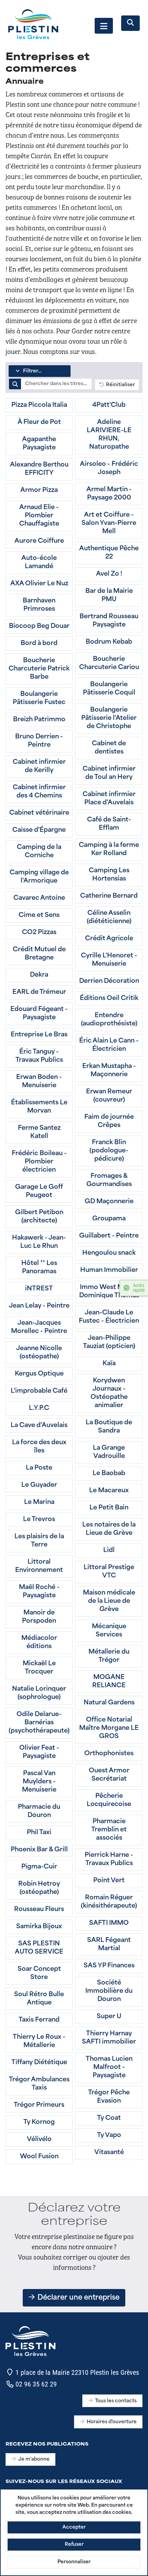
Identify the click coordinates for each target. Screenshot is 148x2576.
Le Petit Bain (109, 1508)
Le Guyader (39, 1485)
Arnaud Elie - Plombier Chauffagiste (39, 516)
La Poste (39, 1468)
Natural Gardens (109, 1703)
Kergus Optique (39, 1374)
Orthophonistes (109, 1754)
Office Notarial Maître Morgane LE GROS (109, 1728)
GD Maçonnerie (109, 1202)
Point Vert (109, 1881)
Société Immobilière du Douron (109, 1991)
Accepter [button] (74, 2527)
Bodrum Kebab (109, 642)
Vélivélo (39, 2140)
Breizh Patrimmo (39, 720)
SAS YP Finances (109, 1966)
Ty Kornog (39, 2123)
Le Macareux (109, 1491)
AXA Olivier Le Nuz (39, 584)
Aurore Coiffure (39, 541)
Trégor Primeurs (39, 2105)
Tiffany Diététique (39, 2063)
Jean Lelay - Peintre (39, 1306)
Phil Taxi (39, 1833)
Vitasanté (109, 2153)
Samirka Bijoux (39, 1927)
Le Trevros (39, 1520)
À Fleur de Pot (39, 423)
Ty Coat (109, 2118)
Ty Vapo (109, 2136)
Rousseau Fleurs (39, 1910)
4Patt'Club (109, 405)
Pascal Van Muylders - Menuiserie (39, 1782)
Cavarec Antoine (39, 898)
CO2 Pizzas (39, 933)
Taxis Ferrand (39, 2020)
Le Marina (39, 1503)
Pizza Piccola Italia (39, 405)
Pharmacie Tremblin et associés (109, 1830)
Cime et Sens (39, 916)
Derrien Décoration (109, 981)
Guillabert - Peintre (109, 1236)
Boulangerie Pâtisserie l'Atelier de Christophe (109, 718)
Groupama (109, 1219)
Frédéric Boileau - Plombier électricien (39, 1162)
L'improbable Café (39, 1391)
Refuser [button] (74, 2545)
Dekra (39, 975)
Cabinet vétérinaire (39, 813)
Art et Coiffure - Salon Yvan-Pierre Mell (109, 524)
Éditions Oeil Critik (109, 999)
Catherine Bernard (109, 896)
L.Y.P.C (39, 1408)
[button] (104, 26)
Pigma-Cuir (39, 1867)
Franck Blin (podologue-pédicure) (109, 1151)
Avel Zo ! (109, 574)
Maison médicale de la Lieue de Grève (109, 1601)
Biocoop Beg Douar (39, 626)
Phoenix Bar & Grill (39, 1850)
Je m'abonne (34, 2459)
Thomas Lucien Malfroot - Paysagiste (109, 2068)
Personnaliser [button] (74, 2562)
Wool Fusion (39, 2157)
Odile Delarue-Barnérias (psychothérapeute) (39, 1723)
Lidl (109, 1551)
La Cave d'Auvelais (39, 1426)
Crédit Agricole (109, 939)
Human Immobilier (109, 1270)
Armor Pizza (39, 491)
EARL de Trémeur (39, 992)
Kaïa (109, 1364)
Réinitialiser (119, 385)
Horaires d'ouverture (112, 2422)
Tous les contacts (116, 2401)
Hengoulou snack (109, 1253)
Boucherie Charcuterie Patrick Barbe (39, 669)
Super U (109, 2017)
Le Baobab (109, 1474)
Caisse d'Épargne (39, 830)
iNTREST (39, 1289)
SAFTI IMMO (109, 1923)
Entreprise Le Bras (39, 1035)
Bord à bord (39, 644)
